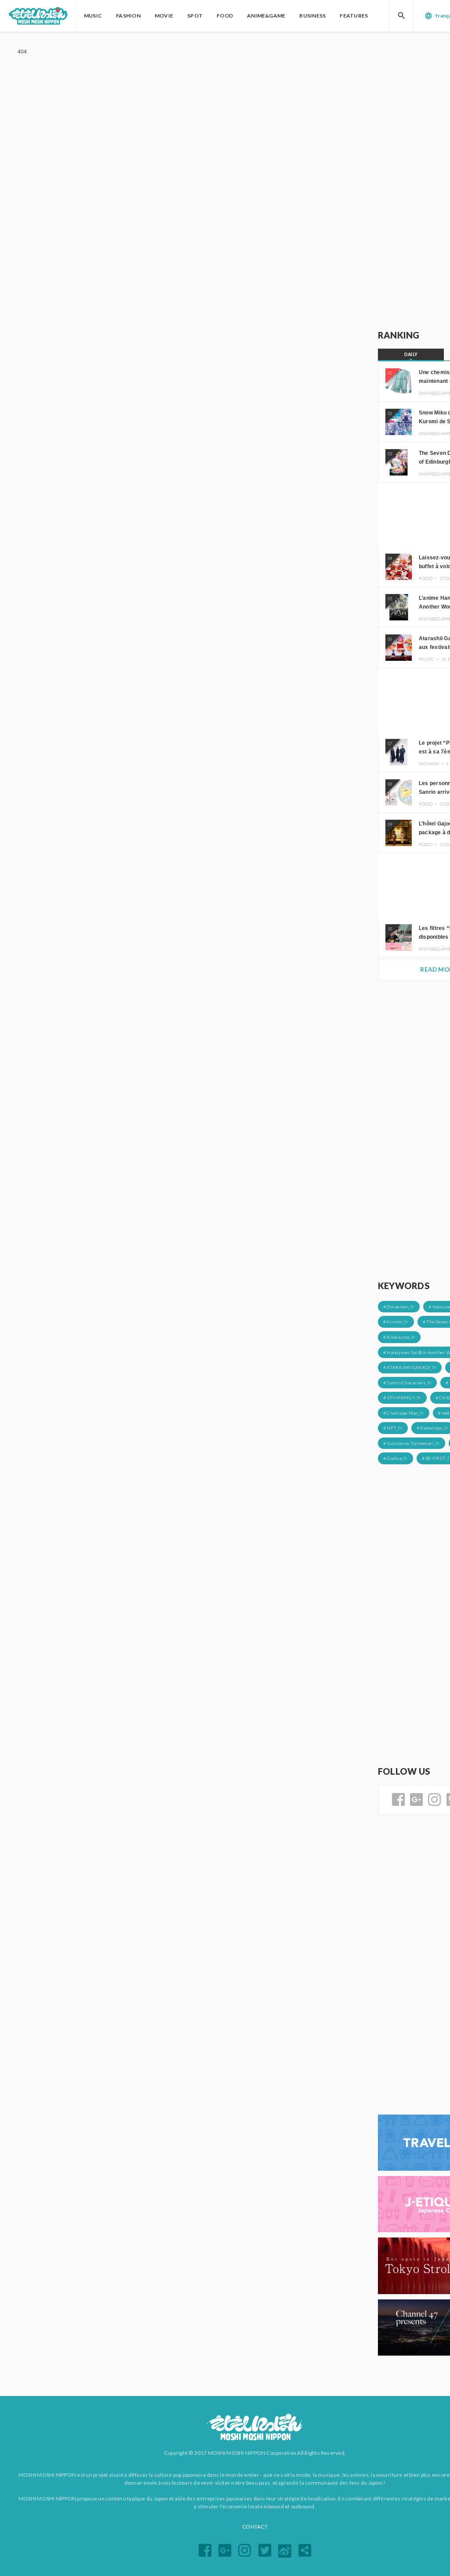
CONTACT (255, 2527)
